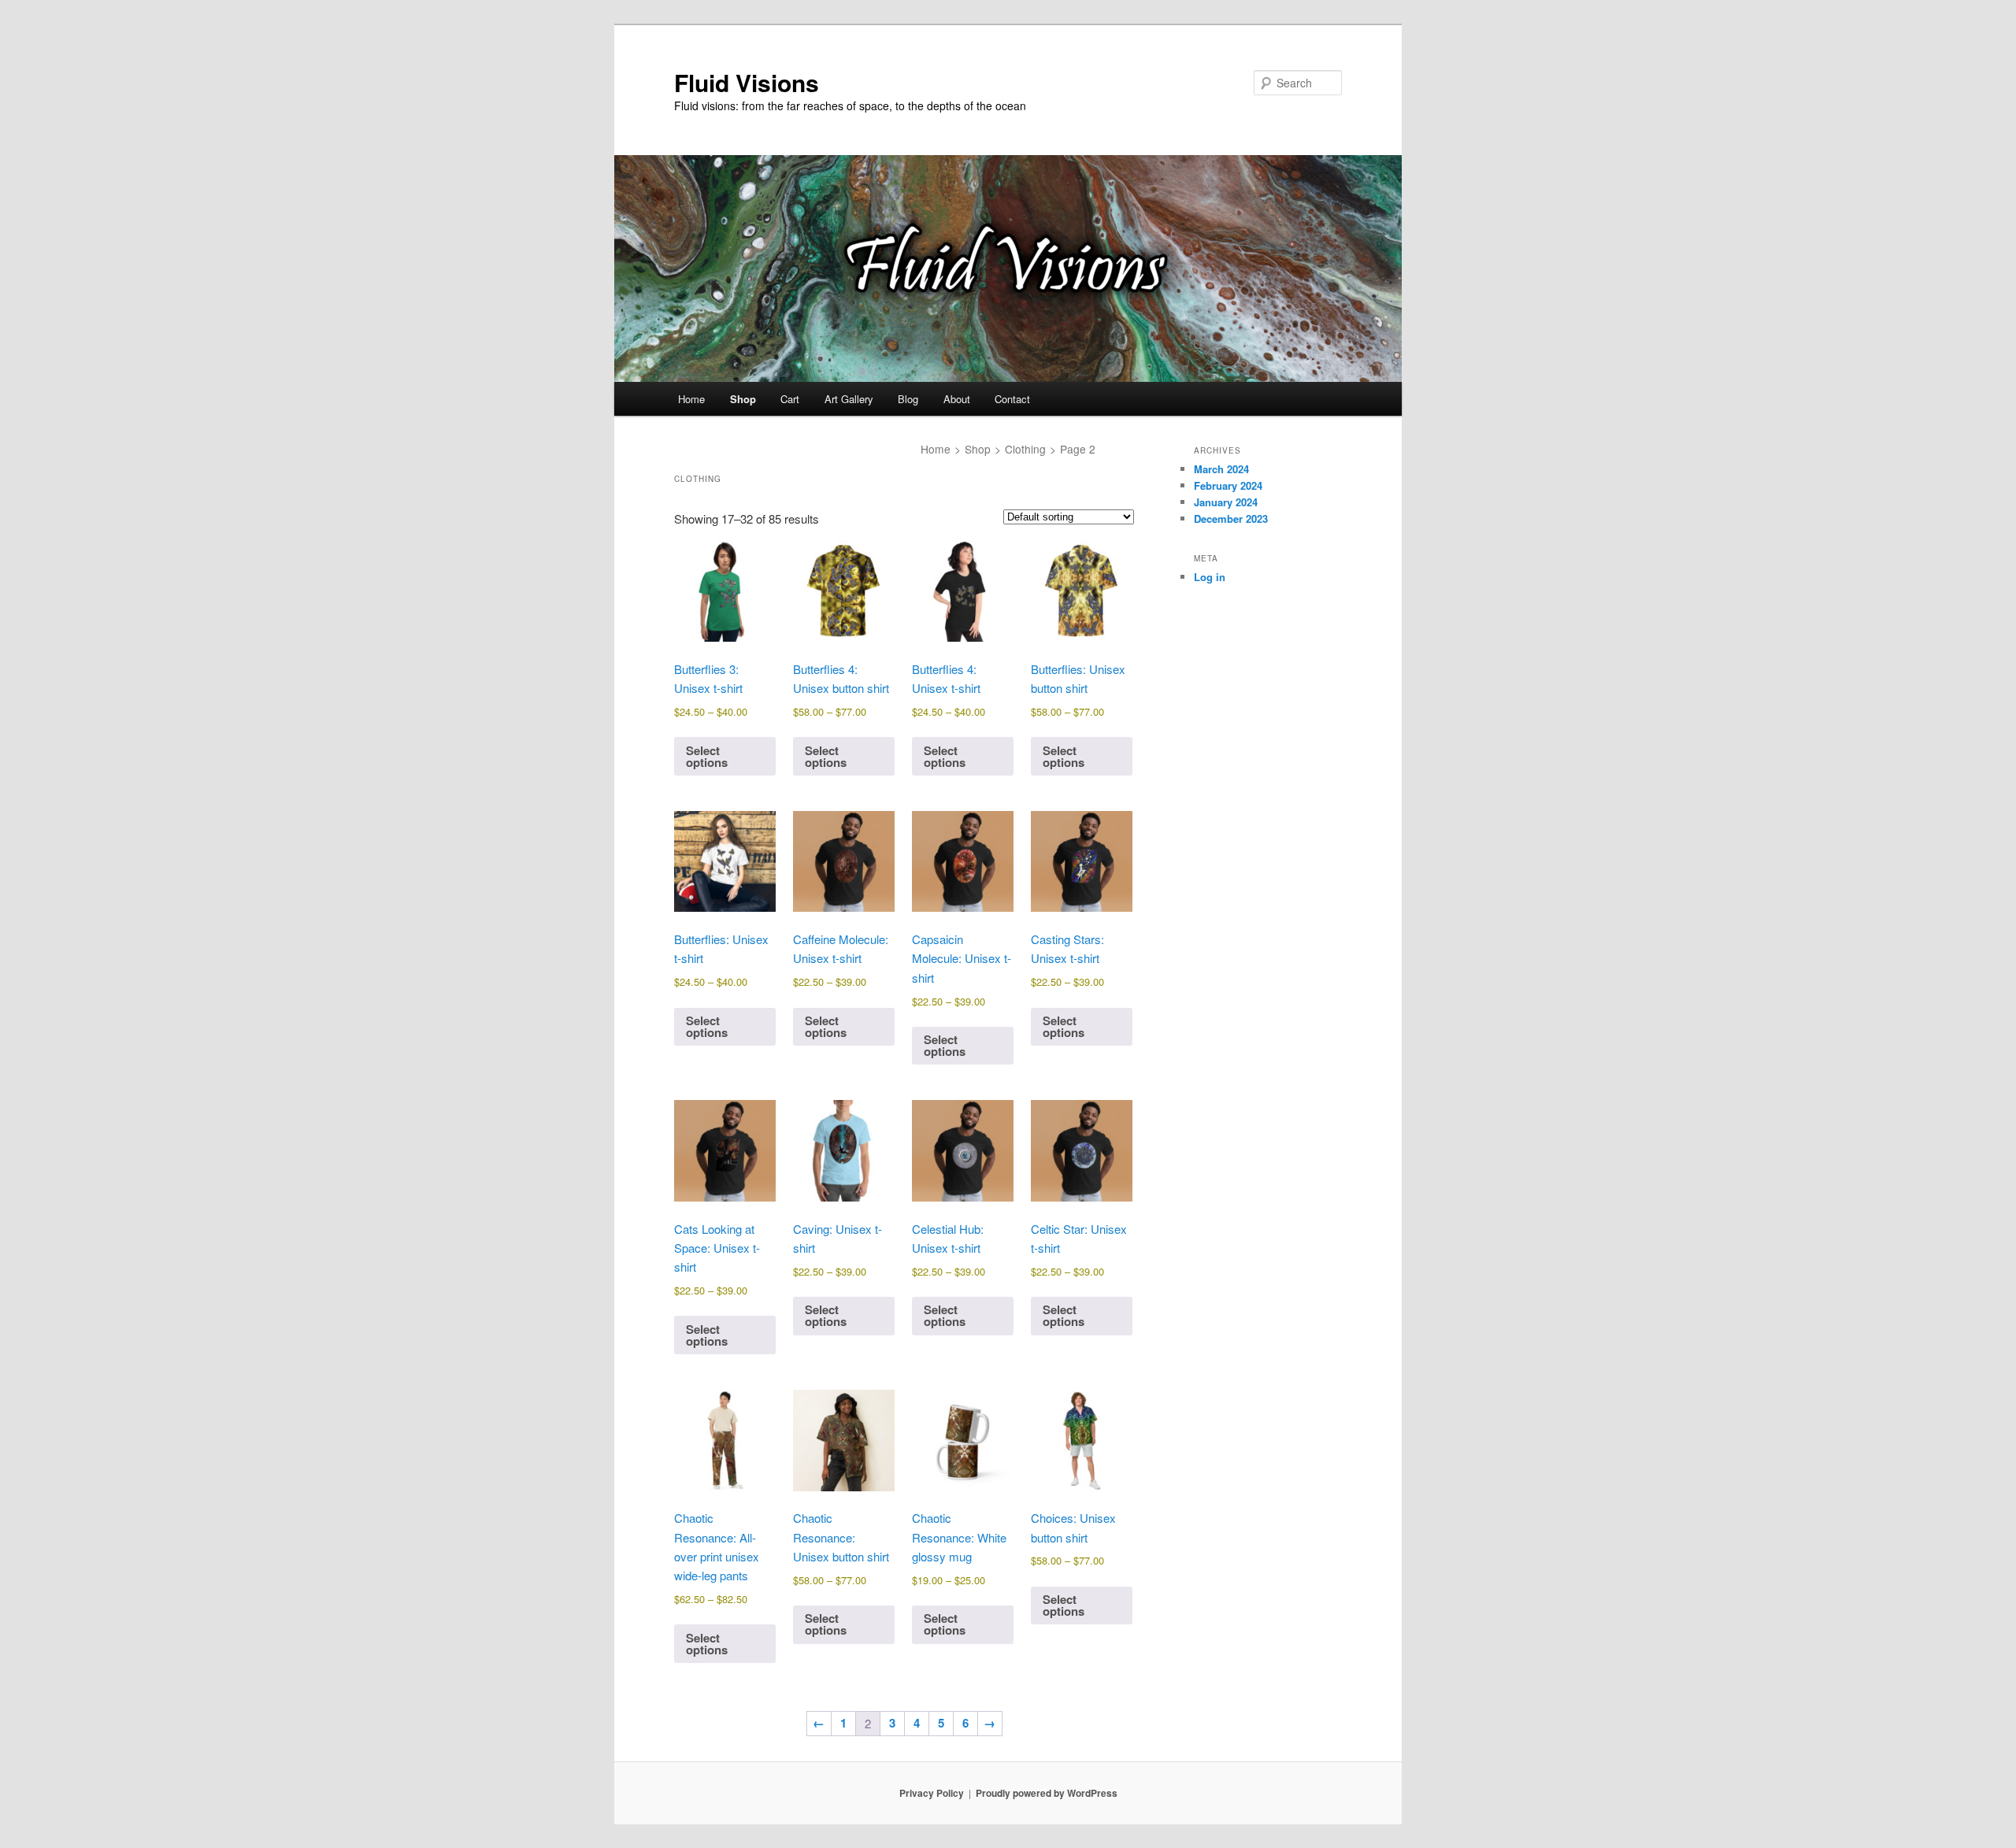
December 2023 (1231, 518)
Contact (1012, 399)
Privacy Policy (932, 1793)
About (957, 399)
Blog (908, 399)
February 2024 (1228, 485)
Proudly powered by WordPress (1047, 1793)
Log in (1210, 577)
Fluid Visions (747, 82)
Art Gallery (849, 399)
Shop (743, 399)
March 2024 (1221, 469)
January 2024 (1226, 502)
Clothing (1025, 449)
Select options (707, 756)
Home (691, 399)
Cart (790, 399)
